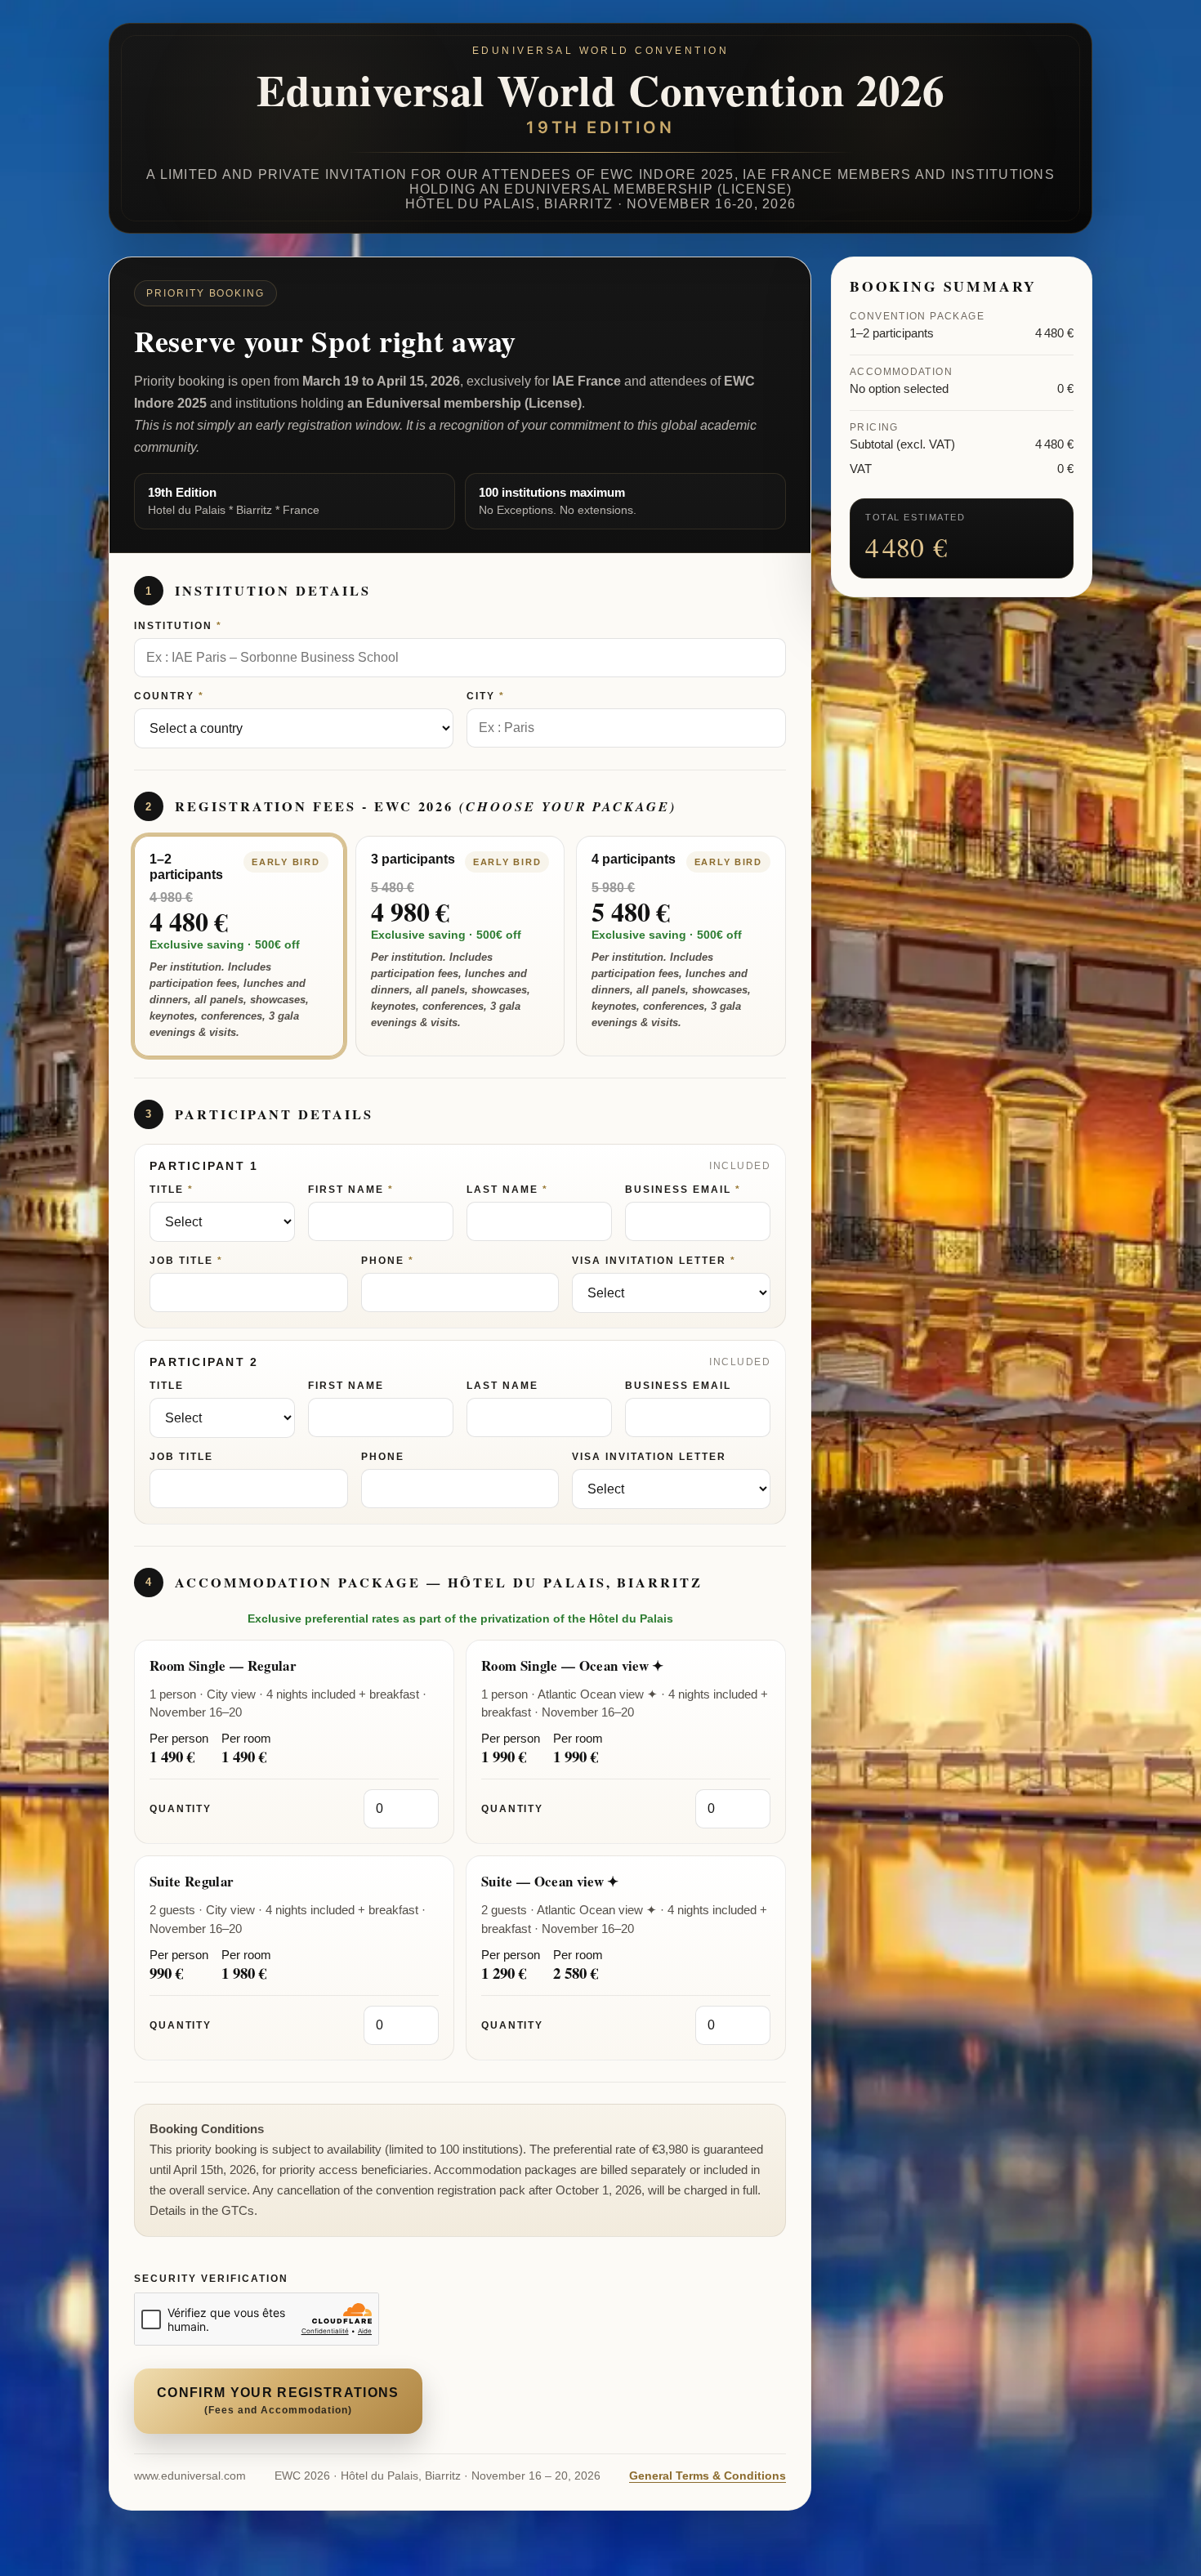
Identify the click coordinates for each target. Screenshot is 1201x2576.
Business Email (678, 1190)
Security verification (211, 2279)
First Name (346, 1190)
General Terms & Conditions (708, 2476)
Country (164, 696)
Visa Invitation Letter (649, 1261)
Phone (383, 1261)
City (481, 696)
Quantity (181, 1809)
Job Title (181, 1261)
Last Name (502, 1190)
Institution (173, 626)
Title (167, 1190)
